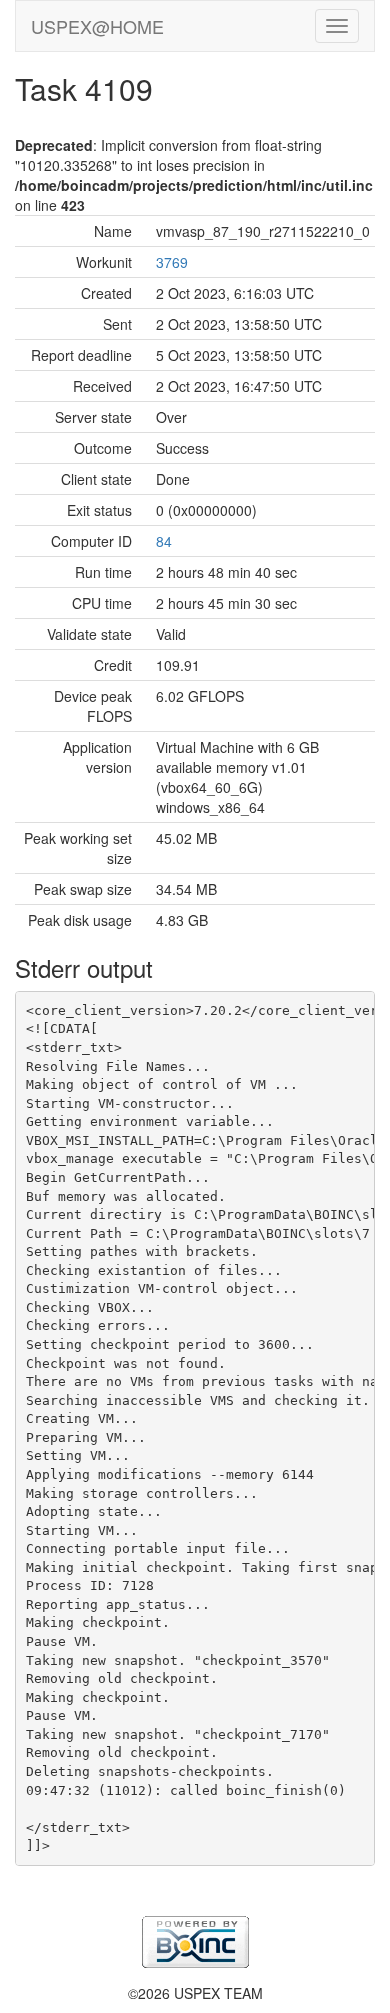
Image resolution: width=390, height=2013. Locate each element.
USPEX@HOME (97, 26)
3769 (172, 262)
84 (164, 541)
